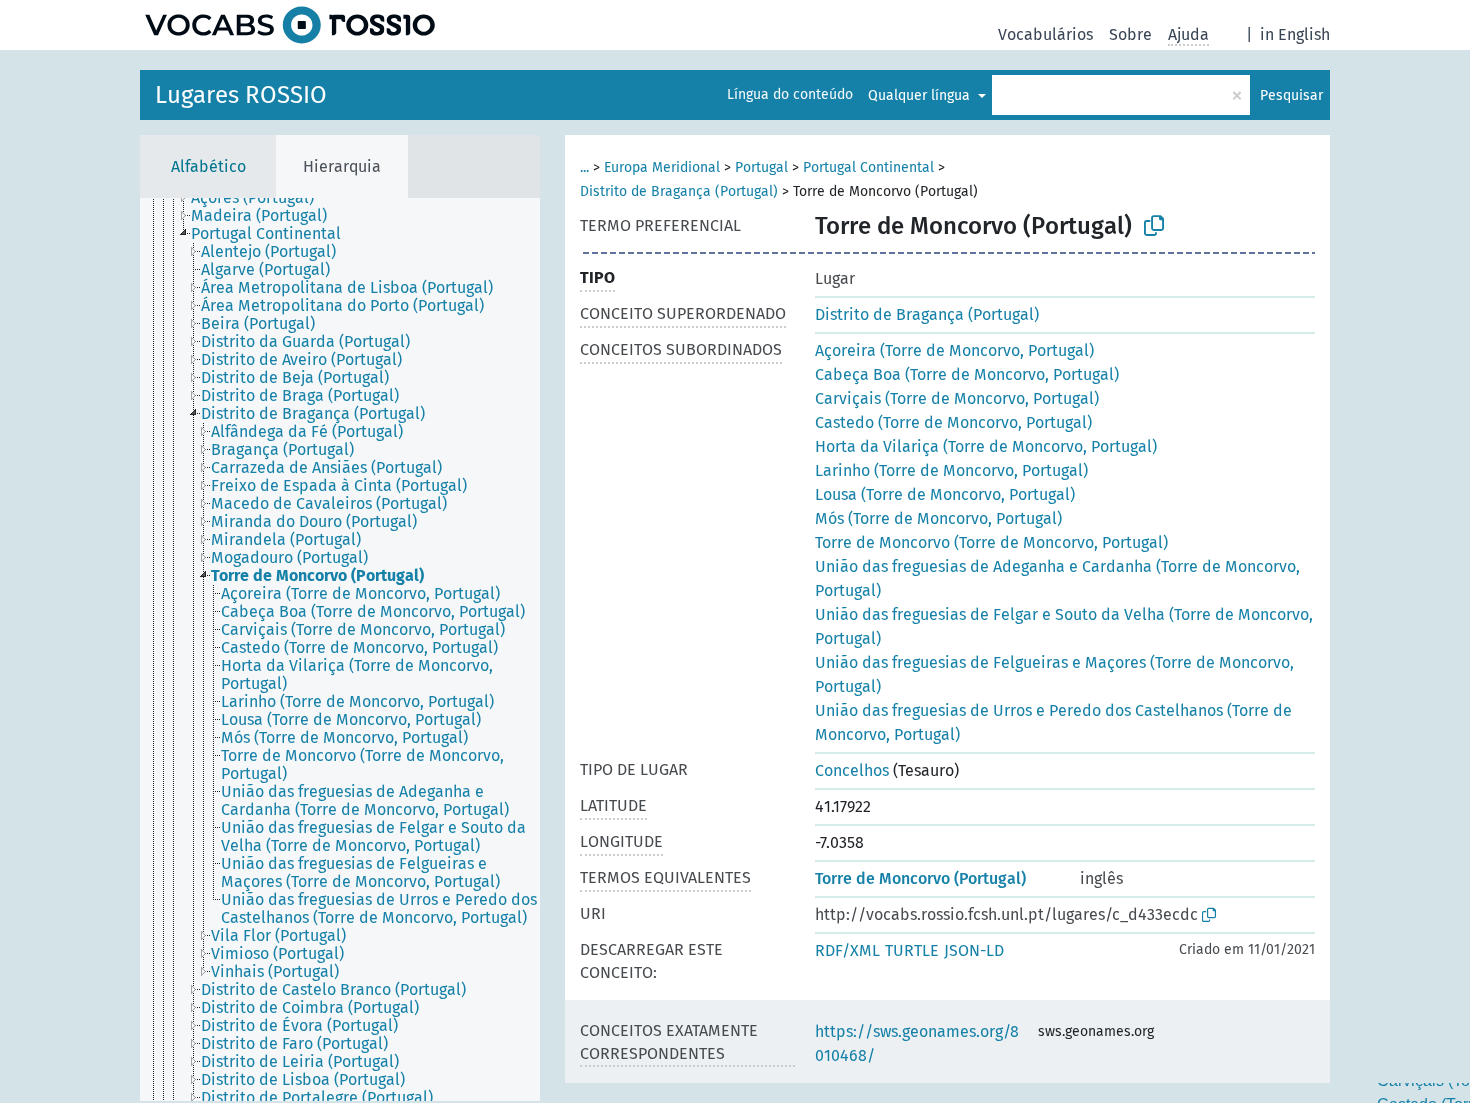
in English (1295, 34)
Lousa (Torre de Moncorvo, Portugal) (945, 494)
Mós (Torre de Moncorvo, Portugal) (938, 518)
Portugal (761, 167)
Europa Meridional (662, 167)
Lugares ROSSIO (241, 95)
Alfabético (208, 166)
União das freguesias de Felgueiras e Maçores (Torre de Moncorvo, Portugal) (1054, 674)
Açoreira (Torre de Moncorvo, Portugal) (954, 350)
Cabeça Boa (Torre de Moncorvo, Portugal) (967, 374)
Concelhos (852, 770)
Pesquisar (1291, 95)
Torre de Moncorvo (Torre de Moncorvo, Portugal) (991, 542)
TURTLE (912, 950)
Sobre (1130, 34)
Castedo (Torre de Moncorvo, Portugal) (953, 422)
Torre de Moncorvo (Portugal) (920, 878)
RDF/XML (847, 950)
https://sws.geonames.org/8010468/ (917, 1043)
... (584, 167)
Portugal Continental (868, 167)
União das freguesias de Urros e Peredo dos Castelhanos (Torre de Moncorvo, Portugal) (1053, 722)
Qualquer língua (921, 95)
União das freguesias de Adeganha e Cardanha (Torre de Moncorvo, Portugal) (1057, 578)
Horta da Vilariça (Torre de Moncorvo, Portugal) (986, 446)
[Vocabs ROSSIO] (290, 25)
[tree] (340, 649)
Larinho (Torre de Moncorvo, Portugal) (951, 470)
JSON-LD (974, 950)
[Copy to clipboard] (1154, 226)
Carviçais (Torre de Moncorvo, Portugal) (957, 398)
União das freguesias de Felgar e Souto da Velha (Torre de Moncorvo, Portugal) (1064, 626)
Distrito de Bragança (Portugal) (679, 191)
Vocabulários (1045, 34)
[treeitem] (261, 198)
